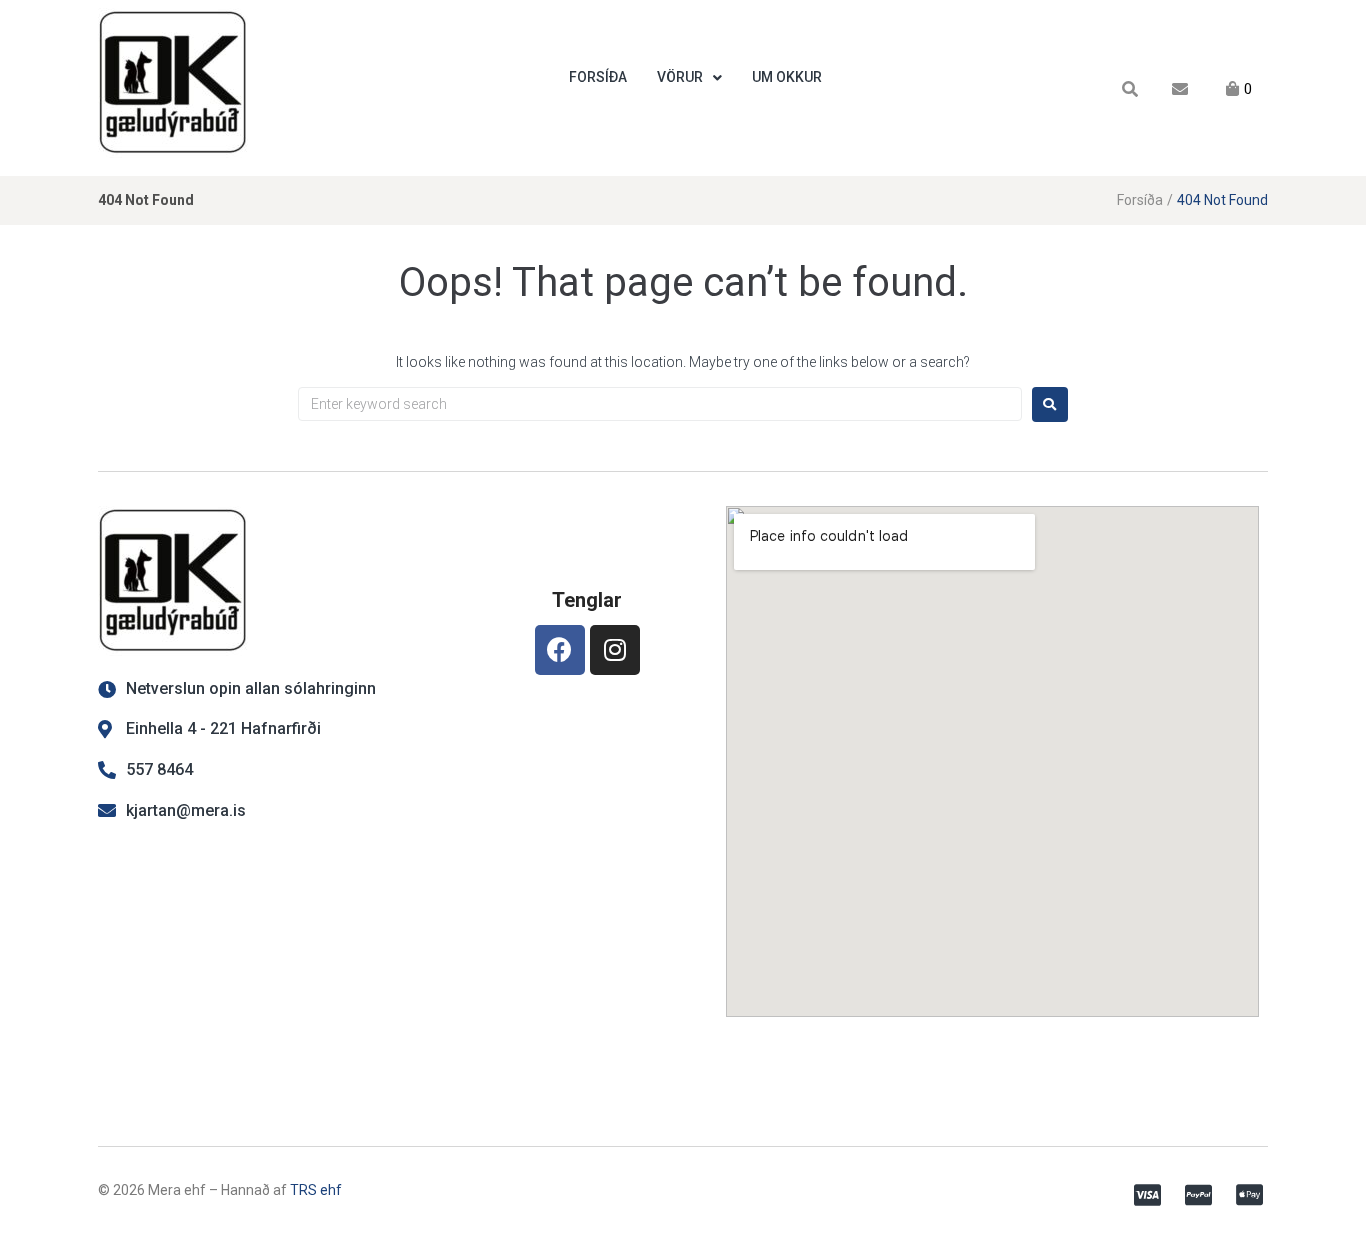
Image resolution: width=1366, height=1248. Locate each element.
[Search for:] (660, 404)
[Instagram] (615, 650)
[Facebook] (560, 650)
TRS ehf (316, 1190)
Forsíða (1140, 200)
